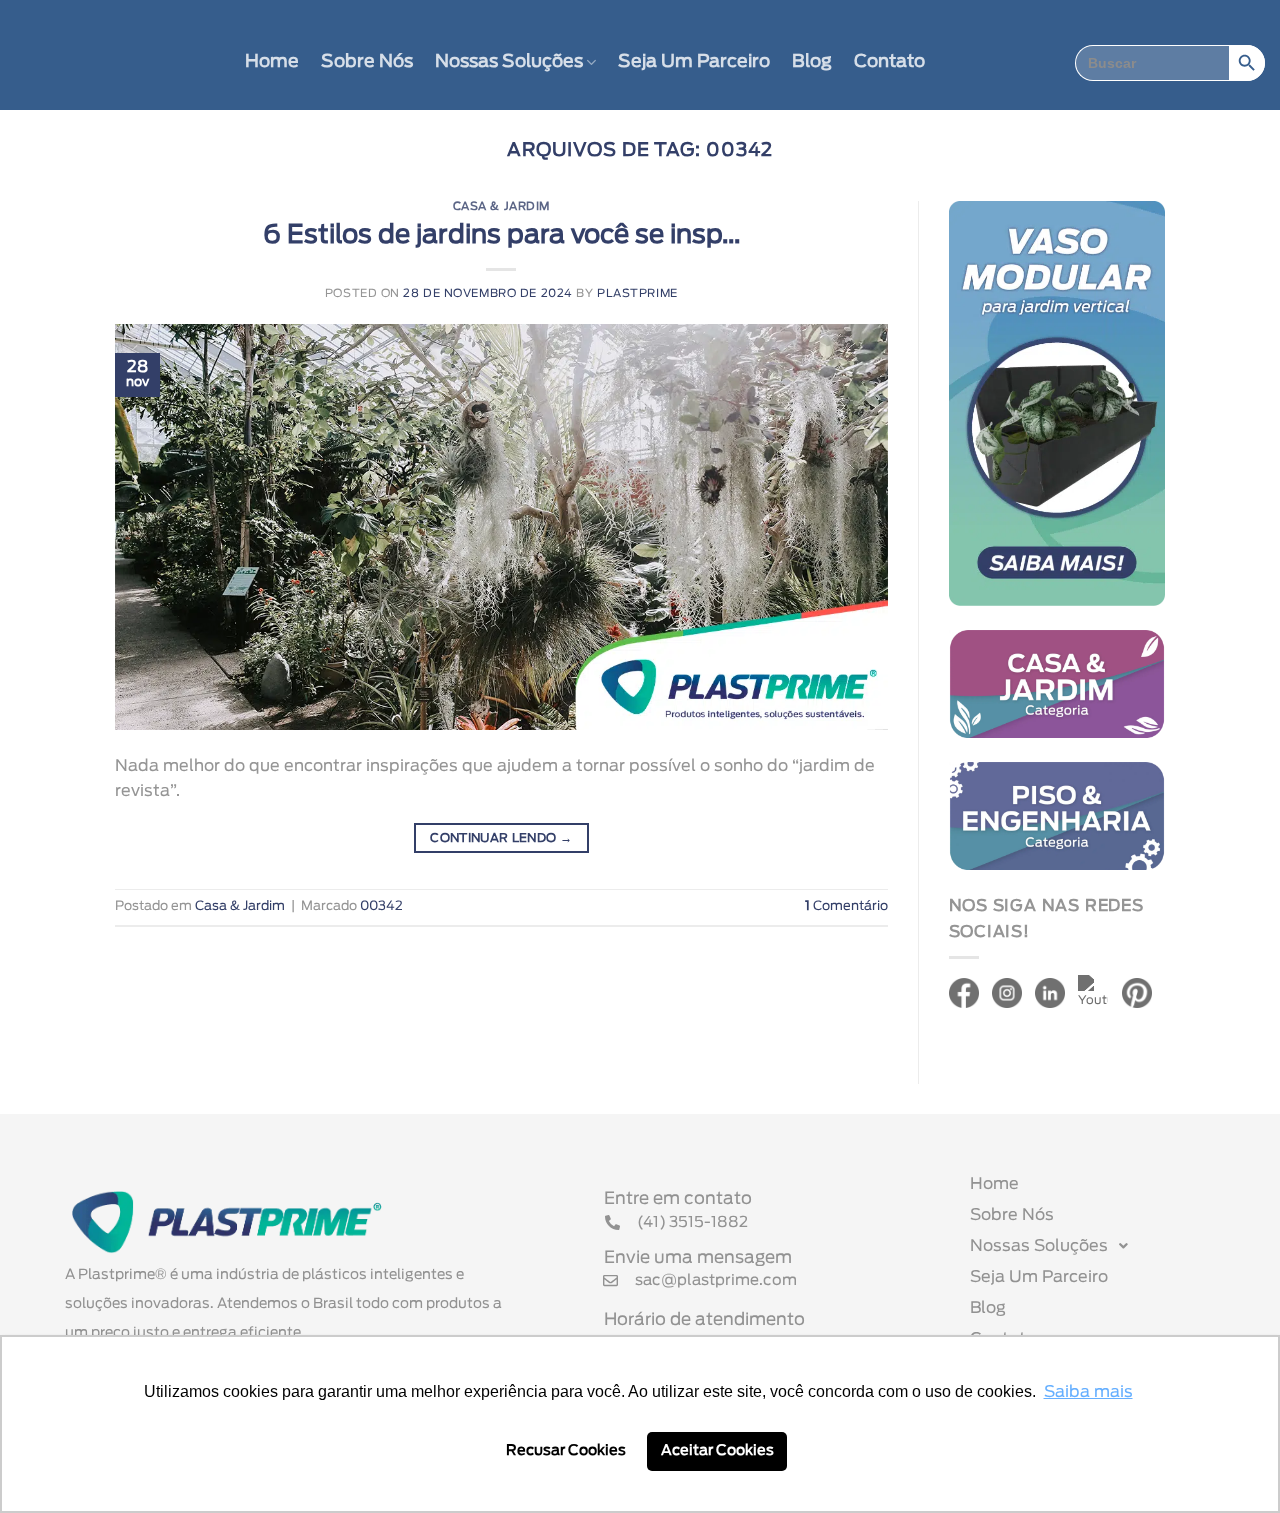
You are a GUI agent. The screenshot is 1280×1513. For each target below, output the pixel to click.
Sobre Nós (367, 62)
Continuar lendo (501, 838)
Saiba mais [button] (1088, 1392)
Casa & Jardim (501, 206)
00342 (381, 906)
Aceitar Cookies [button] (717, 1450)
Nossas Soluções (509, 62)
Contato (889, 62)
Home (272, 62)
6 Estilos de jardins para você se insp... (501, 235)
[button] (1102, 1246)
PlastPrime (637, 293)
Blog (812, 62)
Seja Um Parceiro (694, 62)
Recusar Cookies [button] (566, 1450)
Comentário (846, 906)
